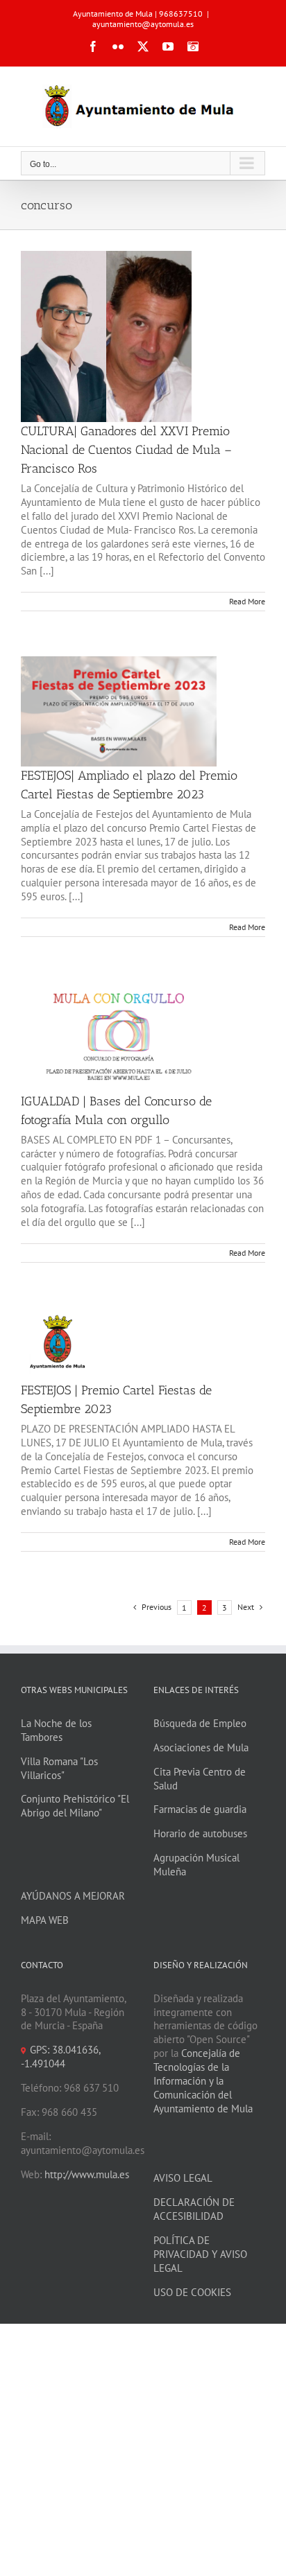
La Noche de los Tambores (56, 1730)
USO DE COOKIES (192, 2292)
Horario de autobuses (200, 1833)
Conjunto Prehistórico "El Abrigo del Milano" (75, 1806)
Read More (247, 601)
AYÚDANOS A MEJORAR (73, 1896)
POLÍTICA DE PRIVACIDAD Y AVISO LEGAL (200, 2254)
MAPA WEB (45, 1920)
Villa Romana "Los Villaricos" (59, 1768)
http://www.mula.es (87, 2174)
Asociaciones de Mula (201, 1747)
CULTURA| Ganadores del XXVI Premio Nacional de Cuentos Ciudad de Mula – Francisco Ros (126, 450)
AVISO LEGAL (183, 2178)
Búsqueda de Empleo (200, 1723)
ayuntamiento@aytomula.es (143, 24)
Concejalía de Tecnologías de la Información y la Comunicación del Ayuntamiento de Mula (203, 2081)
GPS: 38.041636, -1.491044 (60, 2057)
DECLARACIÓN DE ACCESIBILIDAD (194, 2209)
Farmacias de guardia (200, 1809)
